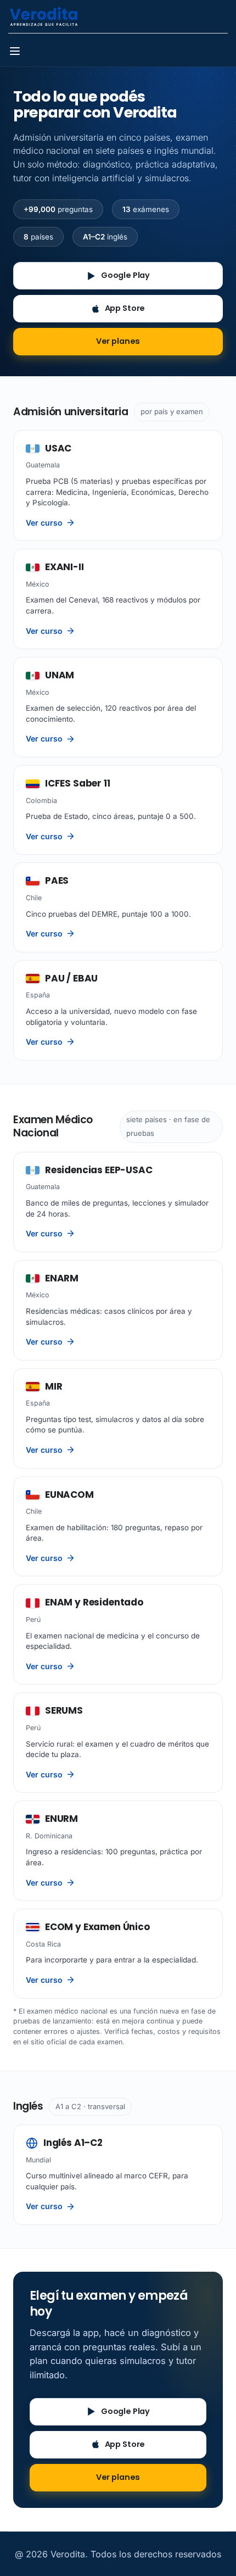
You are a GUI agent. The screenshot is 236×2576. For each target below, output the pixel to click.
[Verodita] (44, 15)
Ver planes (118, 341)
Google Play (125, 275)
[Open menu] (16, 53)
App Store (125, 308)
